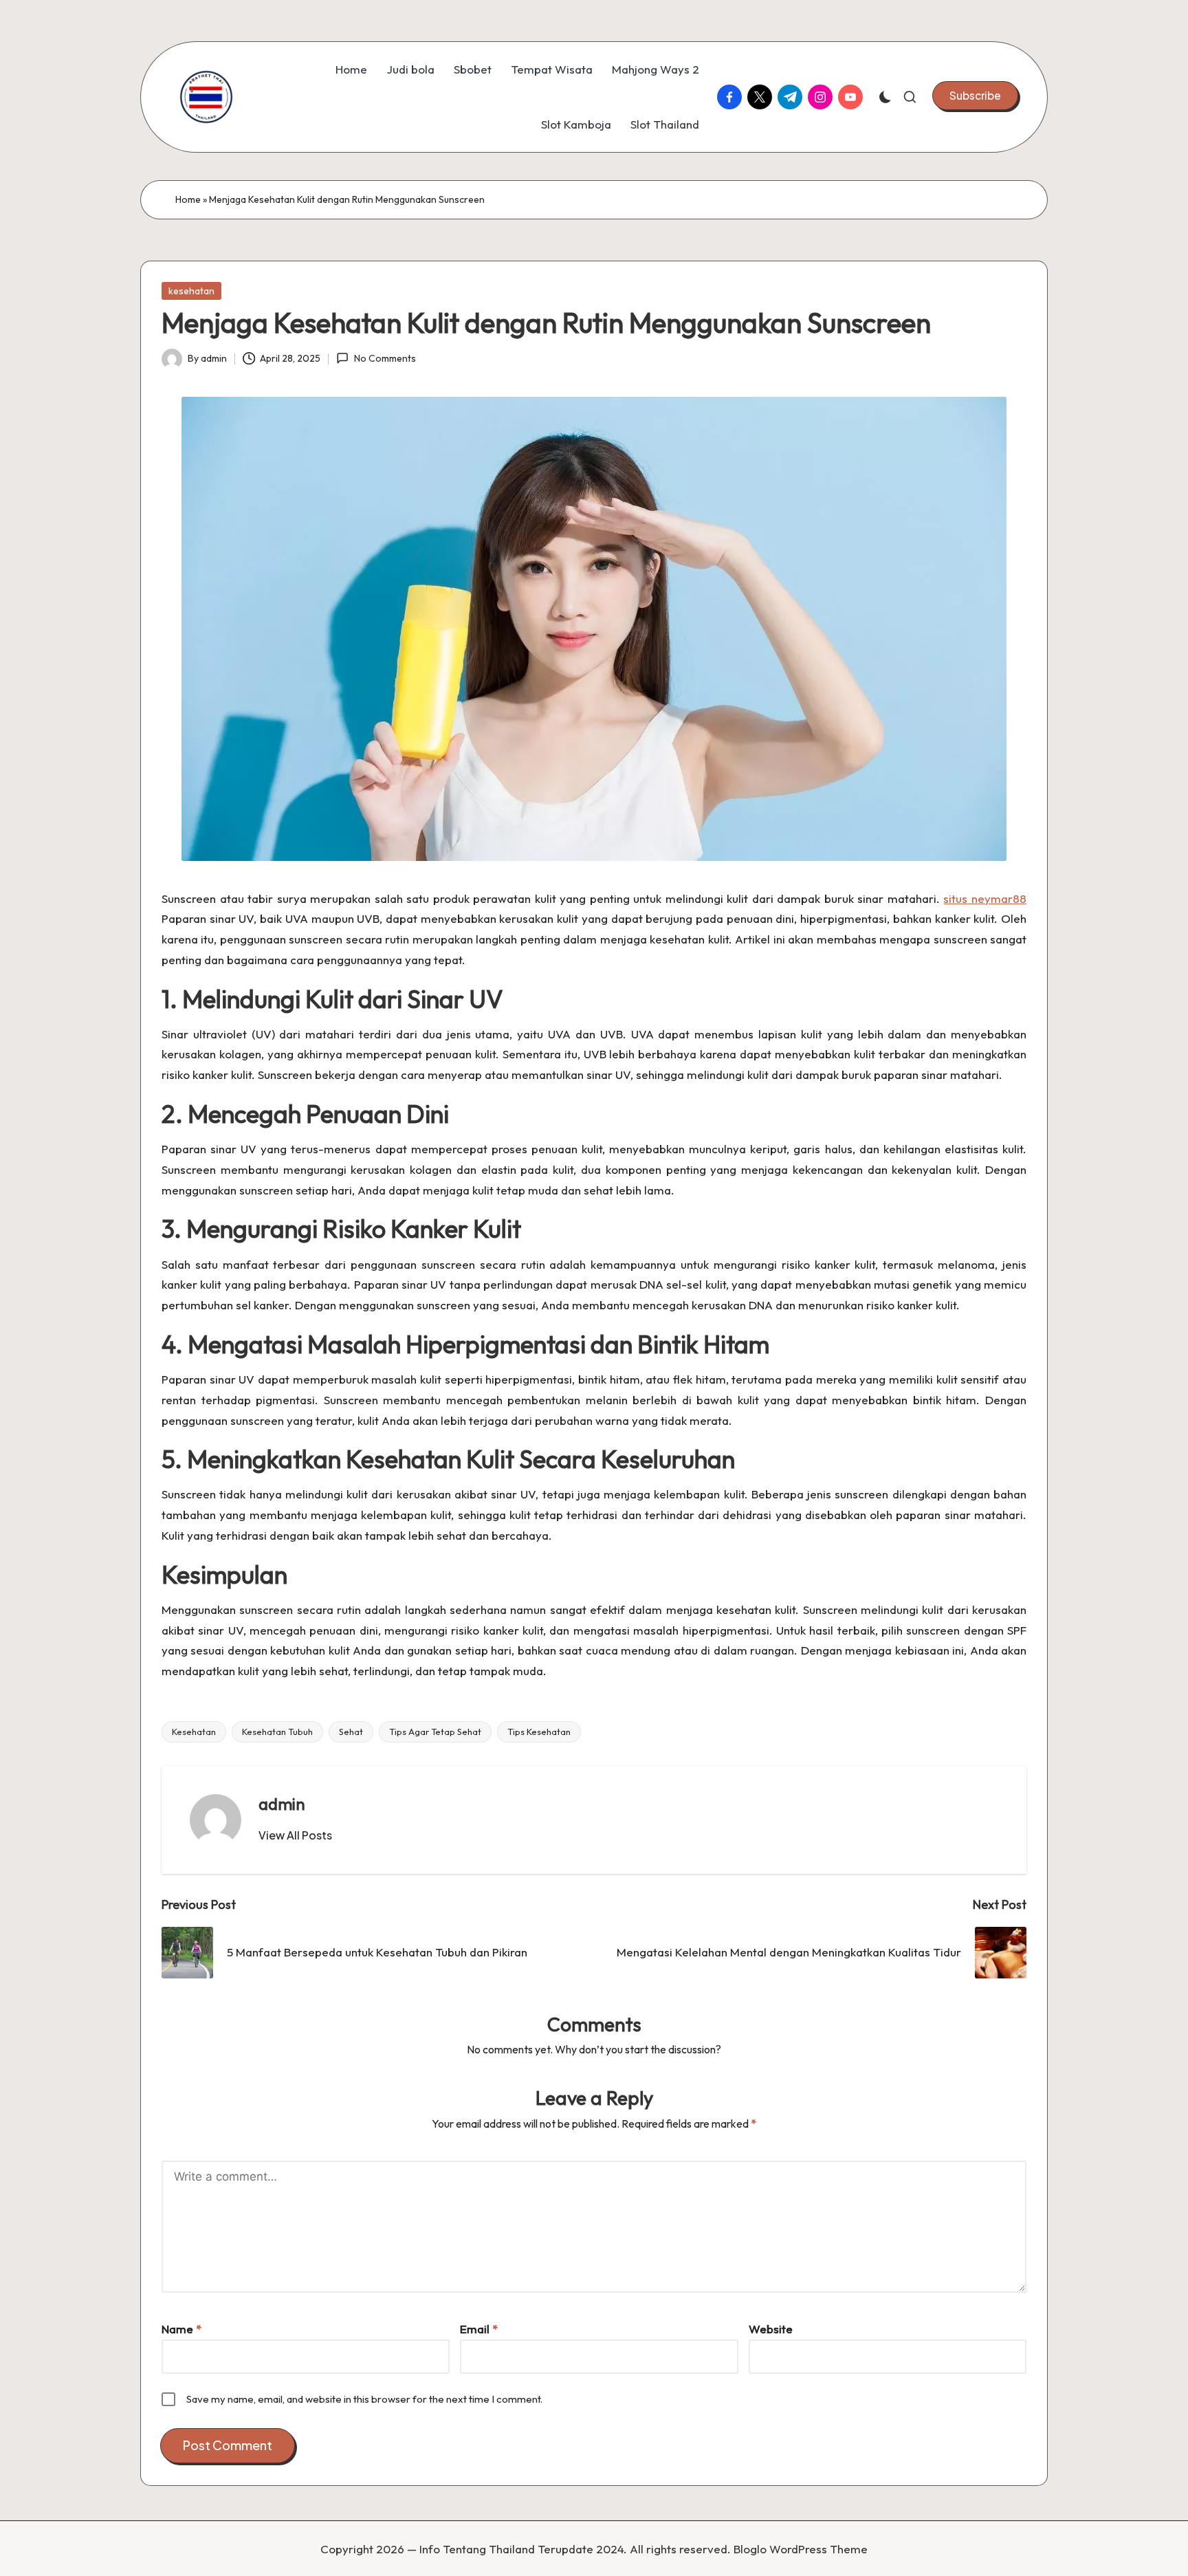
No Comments (385, 358)
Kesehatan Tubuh (277, 1732)
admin (282, 1804)
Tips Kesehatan (539, 1732)
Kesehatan (194, 1732)
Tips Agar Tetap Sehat (435, 1732)
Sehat (351, 1732)
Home (188, 199)
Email (479, 2329)
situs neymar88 (985, 898)
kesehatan (191, 291)
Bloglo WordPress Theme (801, 2549)
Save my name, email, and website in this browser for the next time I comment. (364, 2399)
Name (181, 2329)
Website (771, 2329)
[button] (975, 96)
